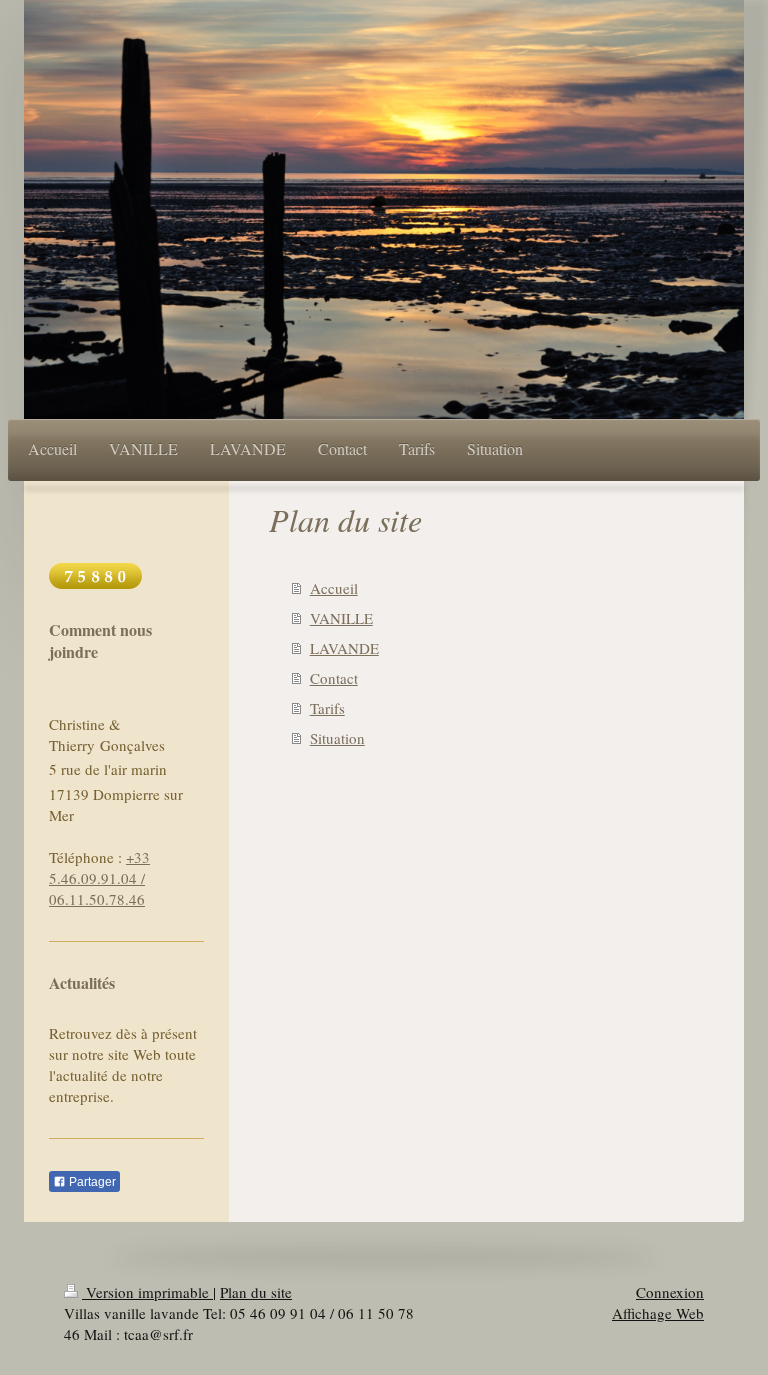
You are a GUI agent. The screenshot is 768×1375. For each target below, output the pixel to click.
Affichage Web (658, 1313)
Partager (91, 1182)
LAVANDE (344, 648)
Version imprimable (147, 1292)
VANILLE (341, 618)
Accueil (334, 588)
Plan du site (256, 1292)
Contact (334, 678)
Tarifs (327, 708)
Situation (337, 738)
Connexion (670, 1292)
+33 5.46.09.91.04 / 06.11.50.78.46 (99, 878)
